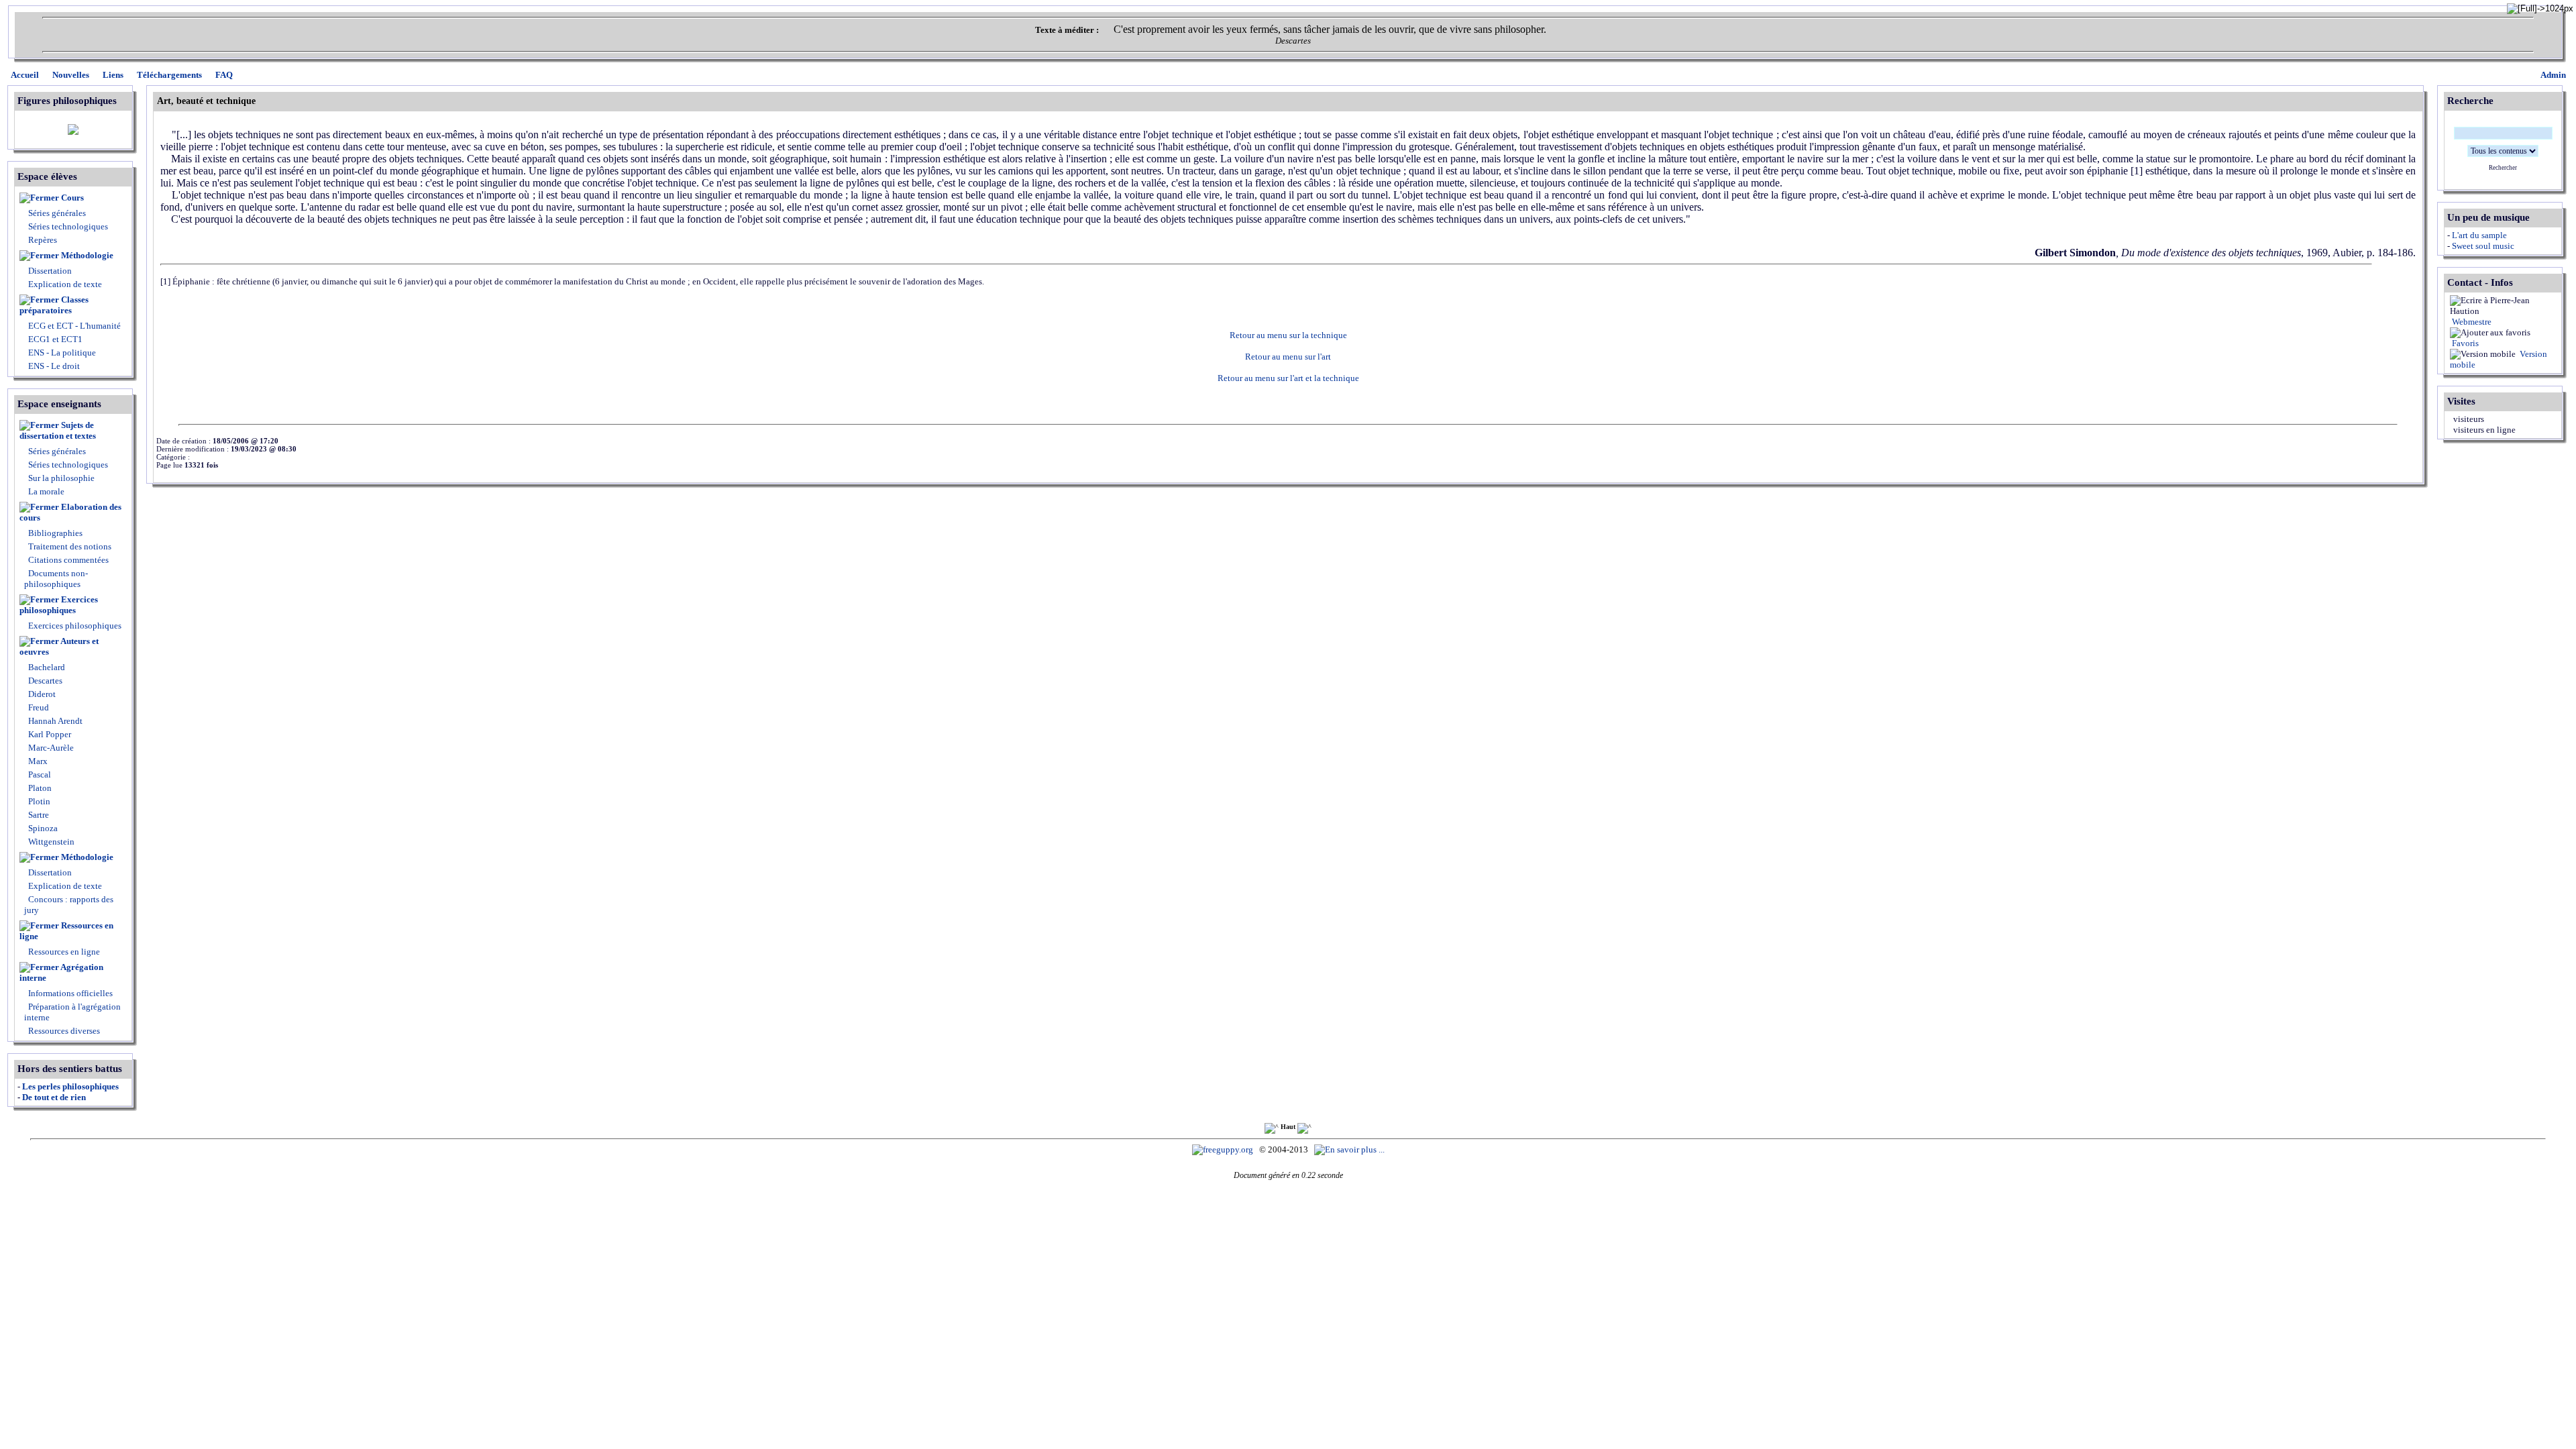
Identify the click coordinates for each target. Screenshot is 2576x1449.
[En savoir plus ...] (1350, 1149)
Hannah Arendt (54, 721)
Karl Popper (49, 734)
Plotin (38, 801)
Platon (39, 788)
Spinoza (42, 828)
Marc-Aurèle (50, 748)
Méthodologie (87, 255)
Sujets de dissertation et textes (58, 430)
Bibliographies (55, 533)
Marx (37, 761)
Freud (38, 707)
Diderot (41, 694)
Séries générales (57, 213)
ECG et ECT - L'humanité (73, 326)
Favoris (2464, 343)
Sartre (38, 815)
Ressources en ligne (66, 931)
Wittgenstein (50, 842)
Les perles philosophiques (70, 1086)
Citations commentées (68, 560)
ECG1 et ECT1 (54, 339)
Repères (43, 240)
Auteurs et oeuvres (59, 646)
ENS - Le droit (53, 366)
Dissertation (50, 271)
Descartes (44, 681)
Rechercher (2503, 168)
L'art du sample (2479, 235)
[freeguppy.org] (1224, 1149)
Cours (72, 198)
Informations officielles (69, 993)
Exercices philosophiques (59, 605)
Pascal (39, 774)
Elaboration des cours (70, 512)
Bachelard (46, 667)
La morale (45, 491)
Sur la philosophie (61, 478)
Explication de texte (65, 284)
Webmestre (2471, 322)
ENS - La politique (61, 353)
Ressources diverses (63, 1031)
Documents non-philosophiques (56, 579)
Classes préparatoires (54, 305)
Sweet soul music (2483, 246)
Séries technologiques (68, 226)
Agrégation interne (61, 972)
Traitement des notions (70, 546)
